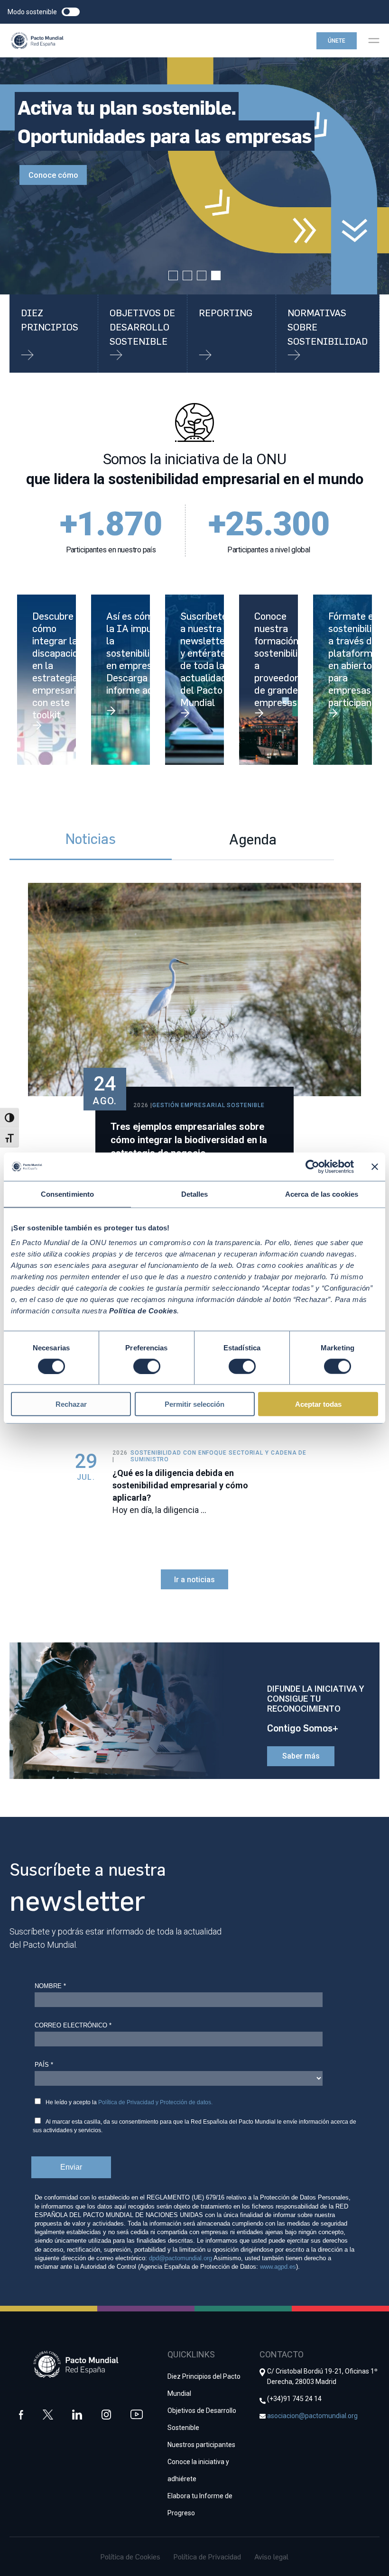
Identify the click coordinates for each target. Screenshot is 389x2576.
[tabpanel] (194, 176)
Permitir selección (194, 1404)
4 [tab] (216, 275)
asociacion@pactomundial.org (312, 2416)
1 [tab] (173, 275)
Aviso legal (271, 2557)
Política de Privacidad (207, 2557)
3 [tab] (202, 275)
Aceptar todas (318, 1404)
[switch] (147, 1366)
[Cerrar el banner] (375, 1166)
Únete (337, 41)
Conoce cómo (53, 175)
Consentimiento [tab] (67, 1194)
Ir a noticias (194, 1580)
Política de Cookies (130, 2557)
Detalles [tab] (195, 1194)
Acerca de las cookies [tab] (322, 1194)
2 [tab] (187, 275)
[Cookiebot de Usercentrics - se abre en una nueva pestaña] (312, 1166)
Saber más (301, 1756)
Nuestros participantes (201, 2445)
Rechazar (71, 1404)
